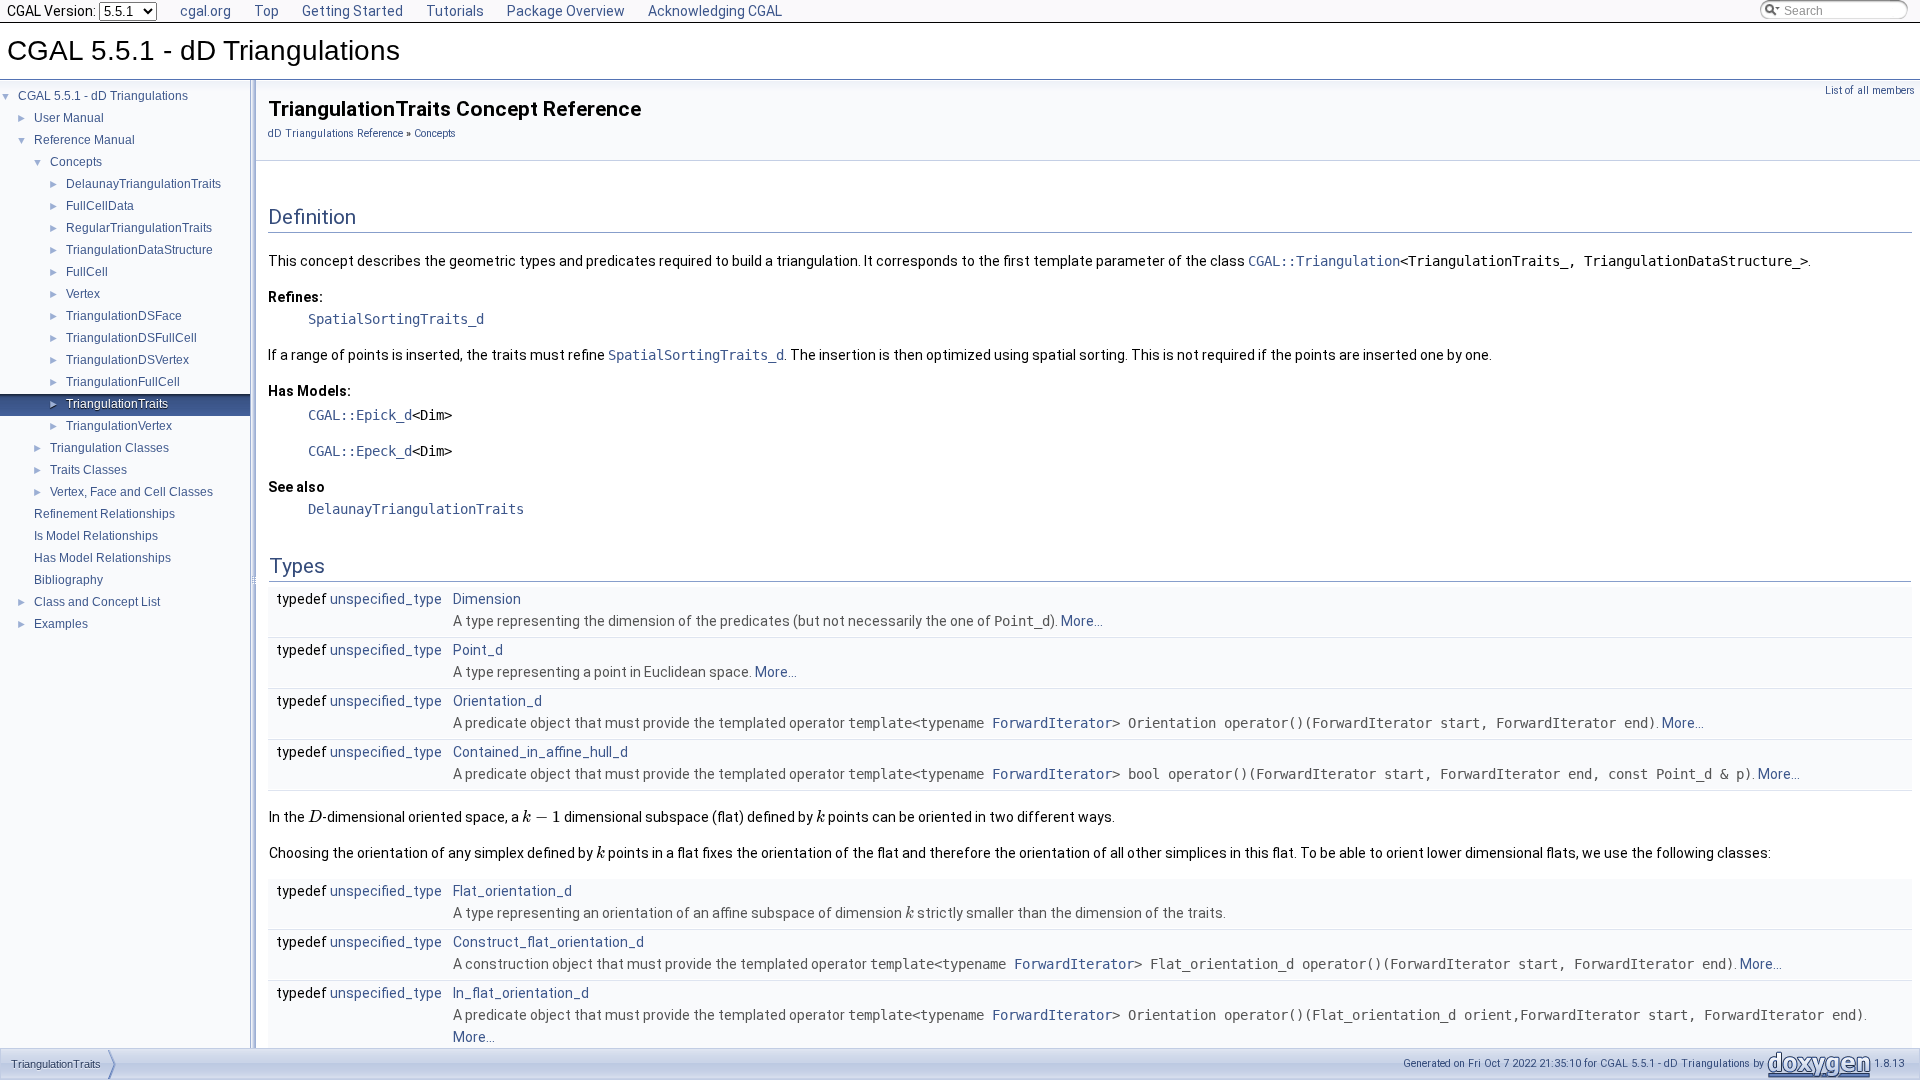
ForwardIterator (1052, 723)
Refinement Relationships (104, 514)
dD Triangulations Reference (335, 133)
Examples (61, 624)
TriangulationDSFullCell (131, 338)
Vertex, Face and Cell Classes (131, 492)
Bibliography (68, 580)
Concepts (76, 162)
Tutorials (455, 11)
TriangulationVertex (119, 426)
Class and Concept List (97, 602)
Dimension (487, 599)
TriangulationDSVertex (127, 360)
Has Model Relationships (102, 558)
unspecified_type (386, 599)
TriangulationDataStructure (139, 250)
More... (1082, 621)
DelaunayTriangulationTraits (143, 184)
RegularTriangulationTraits (139, 228)
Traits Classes (88, 470)
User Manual (69, 118)
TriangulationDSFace (124, 316)
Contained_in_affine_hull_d (540, 752)
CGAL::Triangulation (1324, 261)
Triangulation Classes (109, 448)
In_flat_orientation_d (521, 993)
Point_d (478, 650)
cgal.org (205, 11)
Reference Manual (84, 140)
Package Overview (566, 11)
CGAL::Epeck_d (360, 451)
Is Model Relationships (96, 536)
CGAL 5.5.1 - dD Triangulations (103, 96)
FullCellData (100, 206)
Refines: (295, 297)
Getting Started (352, 11)
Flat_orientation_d (512, 891)
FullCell (87, 272)
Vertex (83, 294)
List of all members (1870, 90)
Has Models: (309, 391)
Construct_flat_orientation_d (548, 942)
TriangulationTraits (117, 404)
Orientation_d (497, 701)
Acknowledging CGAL (715, 11)
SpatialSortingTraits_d (396, 319)
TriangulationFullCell (123, 382)
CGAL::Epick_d (360, 415)
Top (266, 11)
